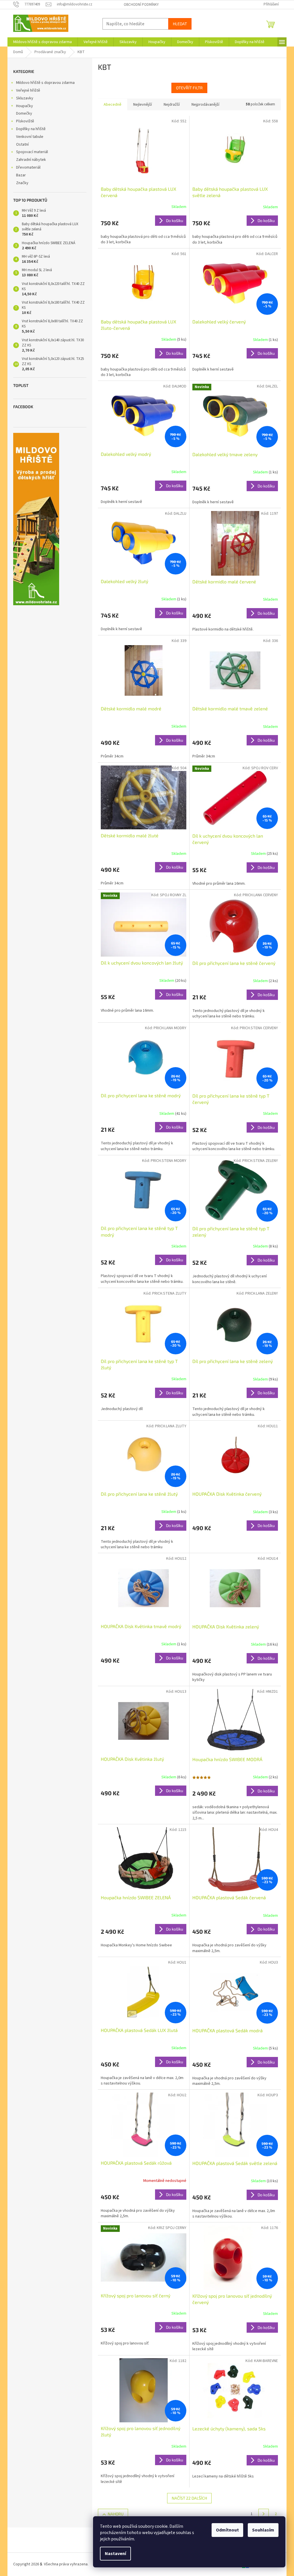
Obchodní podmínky (141, 5)
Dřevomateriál (28, 167)
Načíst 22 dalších (189, 2498)
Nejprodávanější (205, 105)
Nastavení (115, 2554)
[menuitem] (42, 42)
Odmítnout (227, 2530)
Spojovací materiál (32, 152)
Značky (22, 183)
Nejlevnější (143, 105)
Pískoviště (25, 121)
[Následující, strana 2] (264, 2514)
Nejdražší (172, 105)
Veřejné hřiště (28, 90)
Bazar (21, 175)
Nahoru (116, 2514)
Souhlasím (263, 2530)
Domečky (24, 113)
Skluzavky (25, 98)
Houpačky (25, 106)
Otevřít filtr (189, 88)
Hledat (180, 24)
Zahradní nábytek (31, 160)
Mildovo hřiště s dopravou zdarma (45, 83)
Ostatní (22, 144)
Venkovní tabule (30, 137)
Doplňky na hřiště (31, 129)
